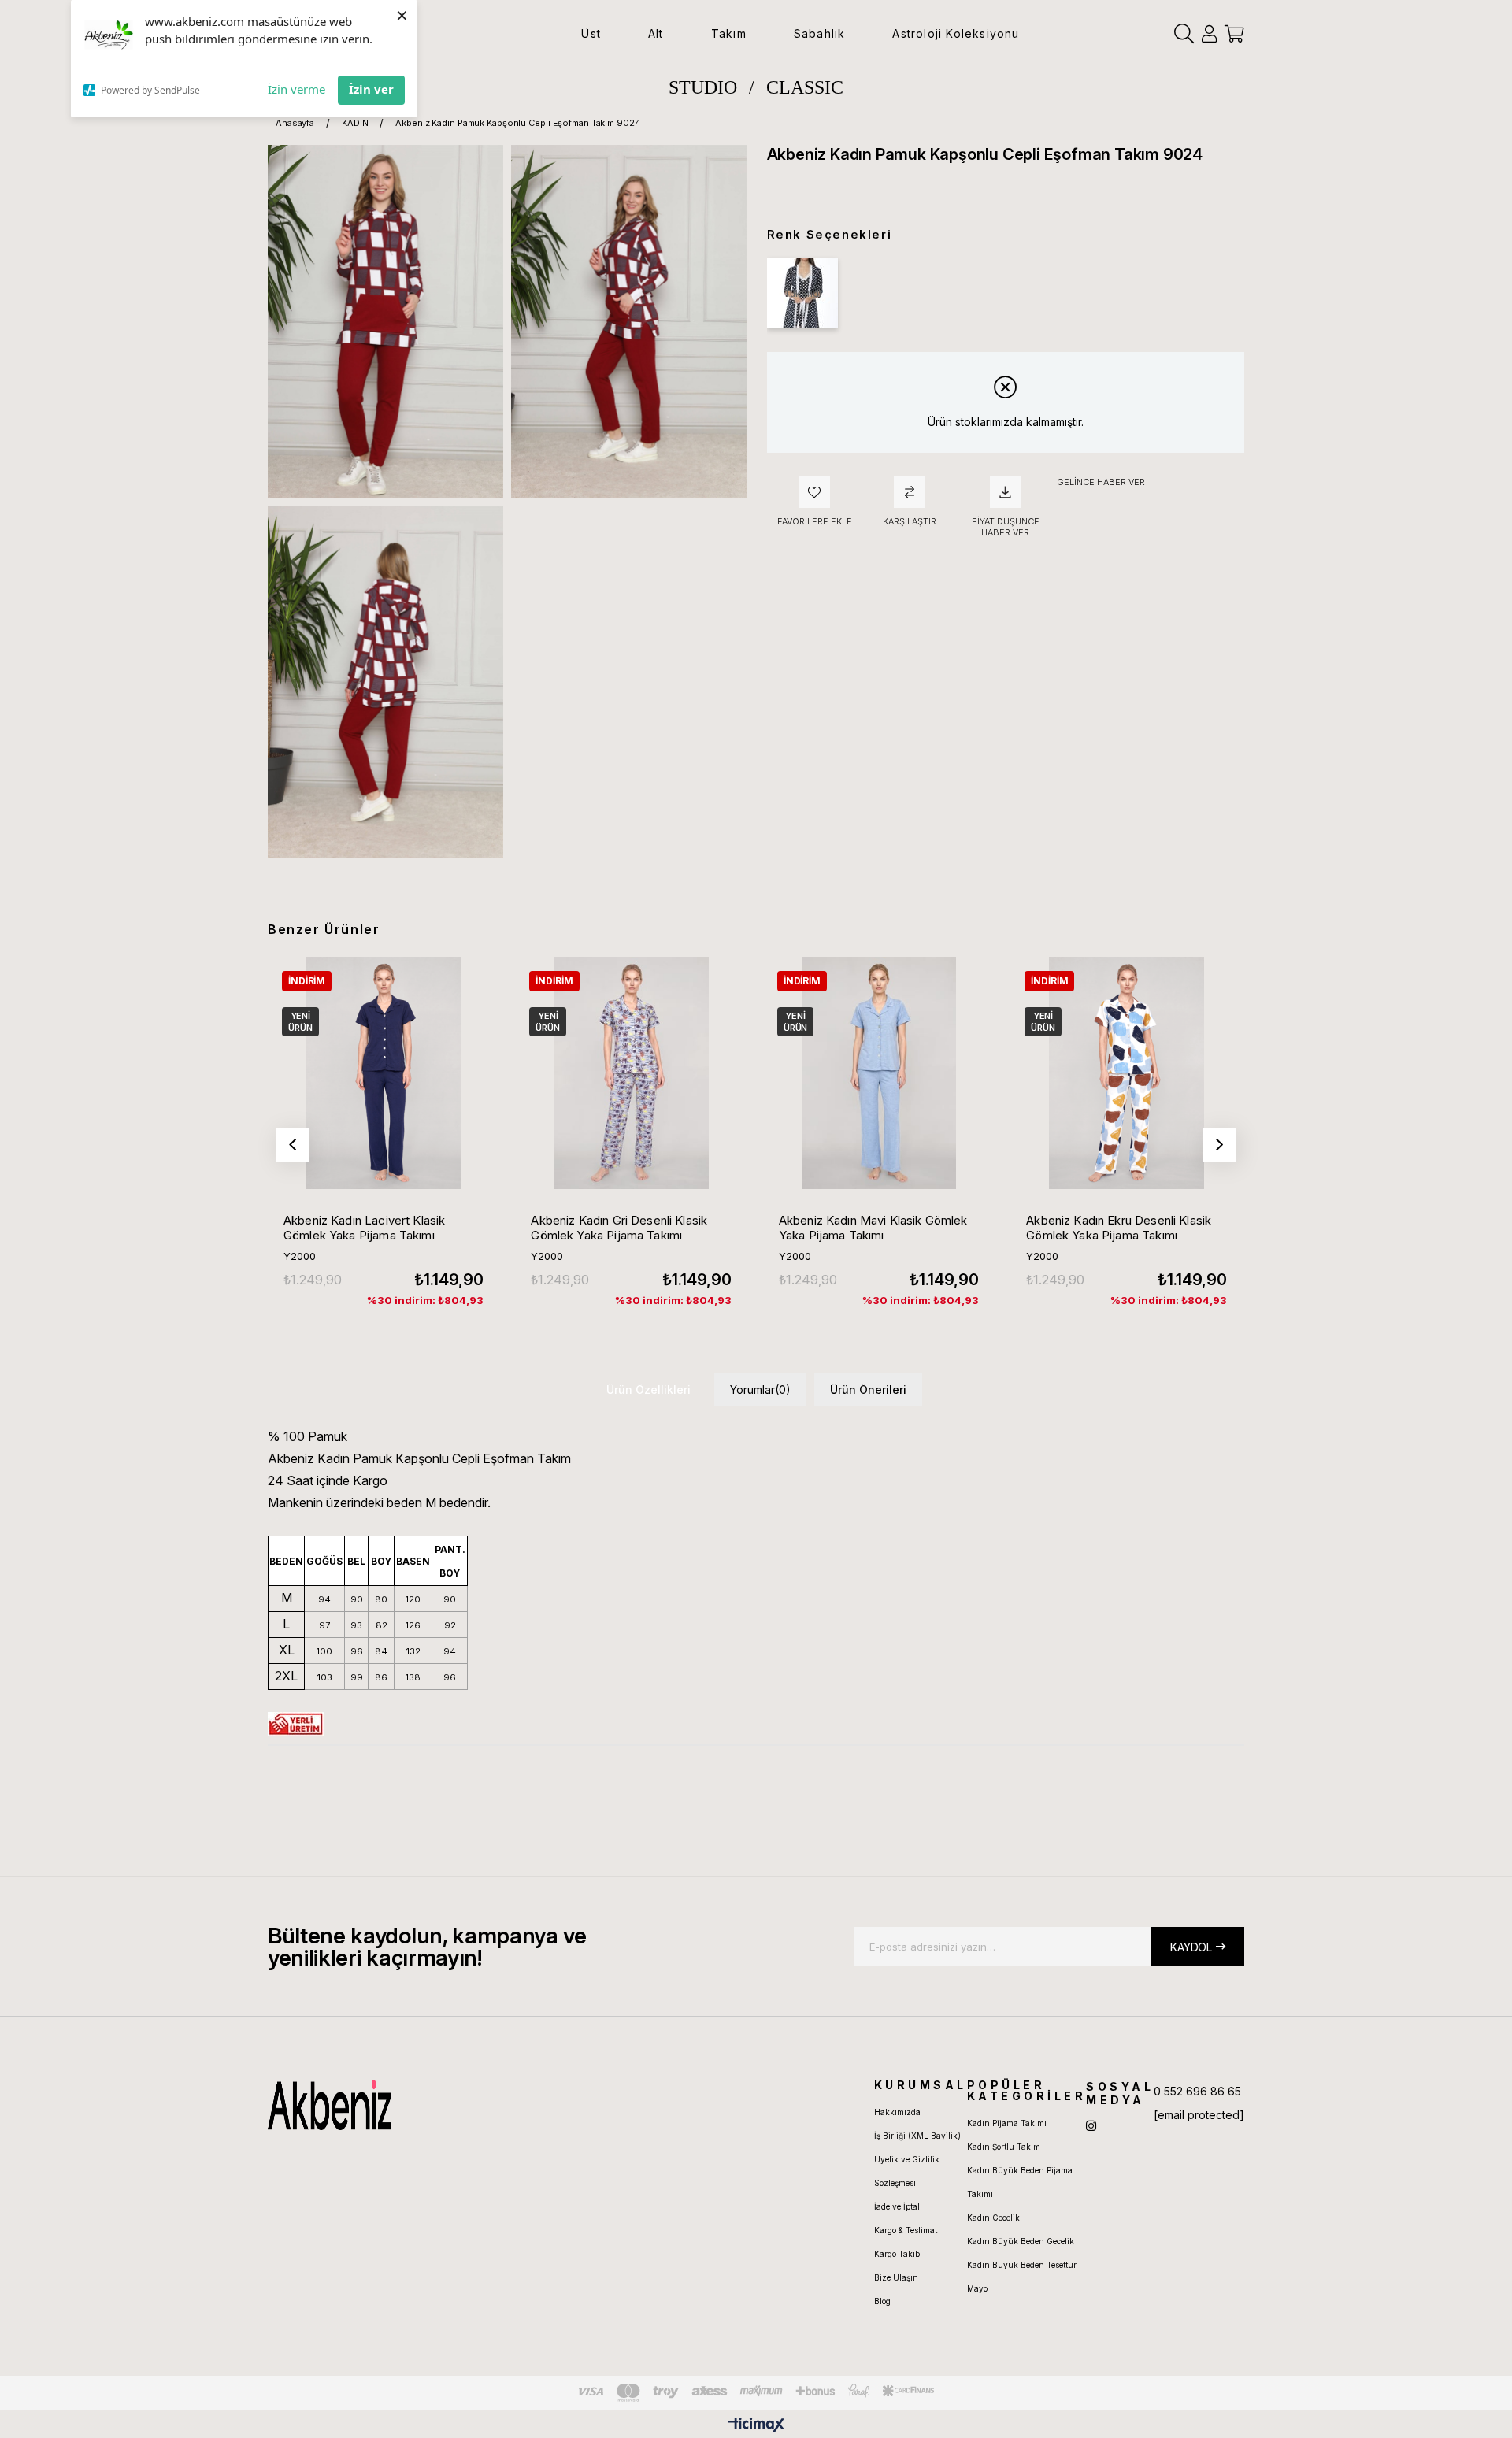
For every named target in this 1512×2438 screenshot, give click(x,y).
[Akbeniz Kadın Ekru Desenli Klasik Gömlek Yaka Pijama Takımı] (1126, 1073)
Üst (591, 33)
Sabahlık (820, 33)
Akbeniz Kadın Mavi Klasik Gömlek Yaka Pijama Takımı (873, 1228)
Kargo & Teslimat (906, 2230)
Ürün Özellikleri (649, 1389)
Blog (882, 2301)
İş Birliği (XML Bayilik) (917, 2136)
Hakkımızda (897, 2112)
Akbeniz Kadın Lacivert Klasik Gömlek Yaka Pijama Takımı (364, 1228)
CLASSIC (805, 87)
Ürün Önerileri (868, 1389)
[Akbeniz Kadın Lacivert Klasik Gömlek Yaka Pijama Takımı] (384, 1073)
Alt (656, 33)
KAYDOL (1191, 1947)
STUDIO (703, 87)
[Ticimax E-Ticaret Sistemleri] (756, 2426)
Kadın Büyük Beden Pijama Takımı (1020, 2182)
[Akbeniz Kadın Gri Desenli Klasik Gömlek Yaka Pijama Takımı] (631, 1073)
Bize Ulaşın (896, 2277)
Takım (729, 33)
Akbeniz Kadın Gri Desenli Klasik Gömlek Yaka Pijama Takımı (619, 1228)
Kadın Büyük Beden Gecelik (1021, 2241)
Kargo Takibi (898, 2254)
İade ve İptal (897, 2206)
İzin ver (371, 89)
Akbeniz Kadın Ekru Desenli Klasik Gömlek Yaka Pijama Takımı (1119, 1228)
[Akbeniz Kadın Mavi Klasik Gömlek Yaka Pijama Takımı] (879, 1073)
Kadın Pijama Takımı (1007, 2123)
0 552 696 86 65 (1197, 2091)
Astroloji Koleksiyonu (956, 33)
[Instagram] (1091, 2126)
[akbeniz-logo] (404, 2105)
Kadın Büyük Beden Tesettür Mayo (1022, 2277)
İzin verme (296, 89)
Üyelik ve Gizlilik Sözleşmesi (907, 2171)
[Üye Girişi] (1209, 34)
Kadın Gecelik (993, 2218)
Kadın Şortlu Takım (1004, 2147)
